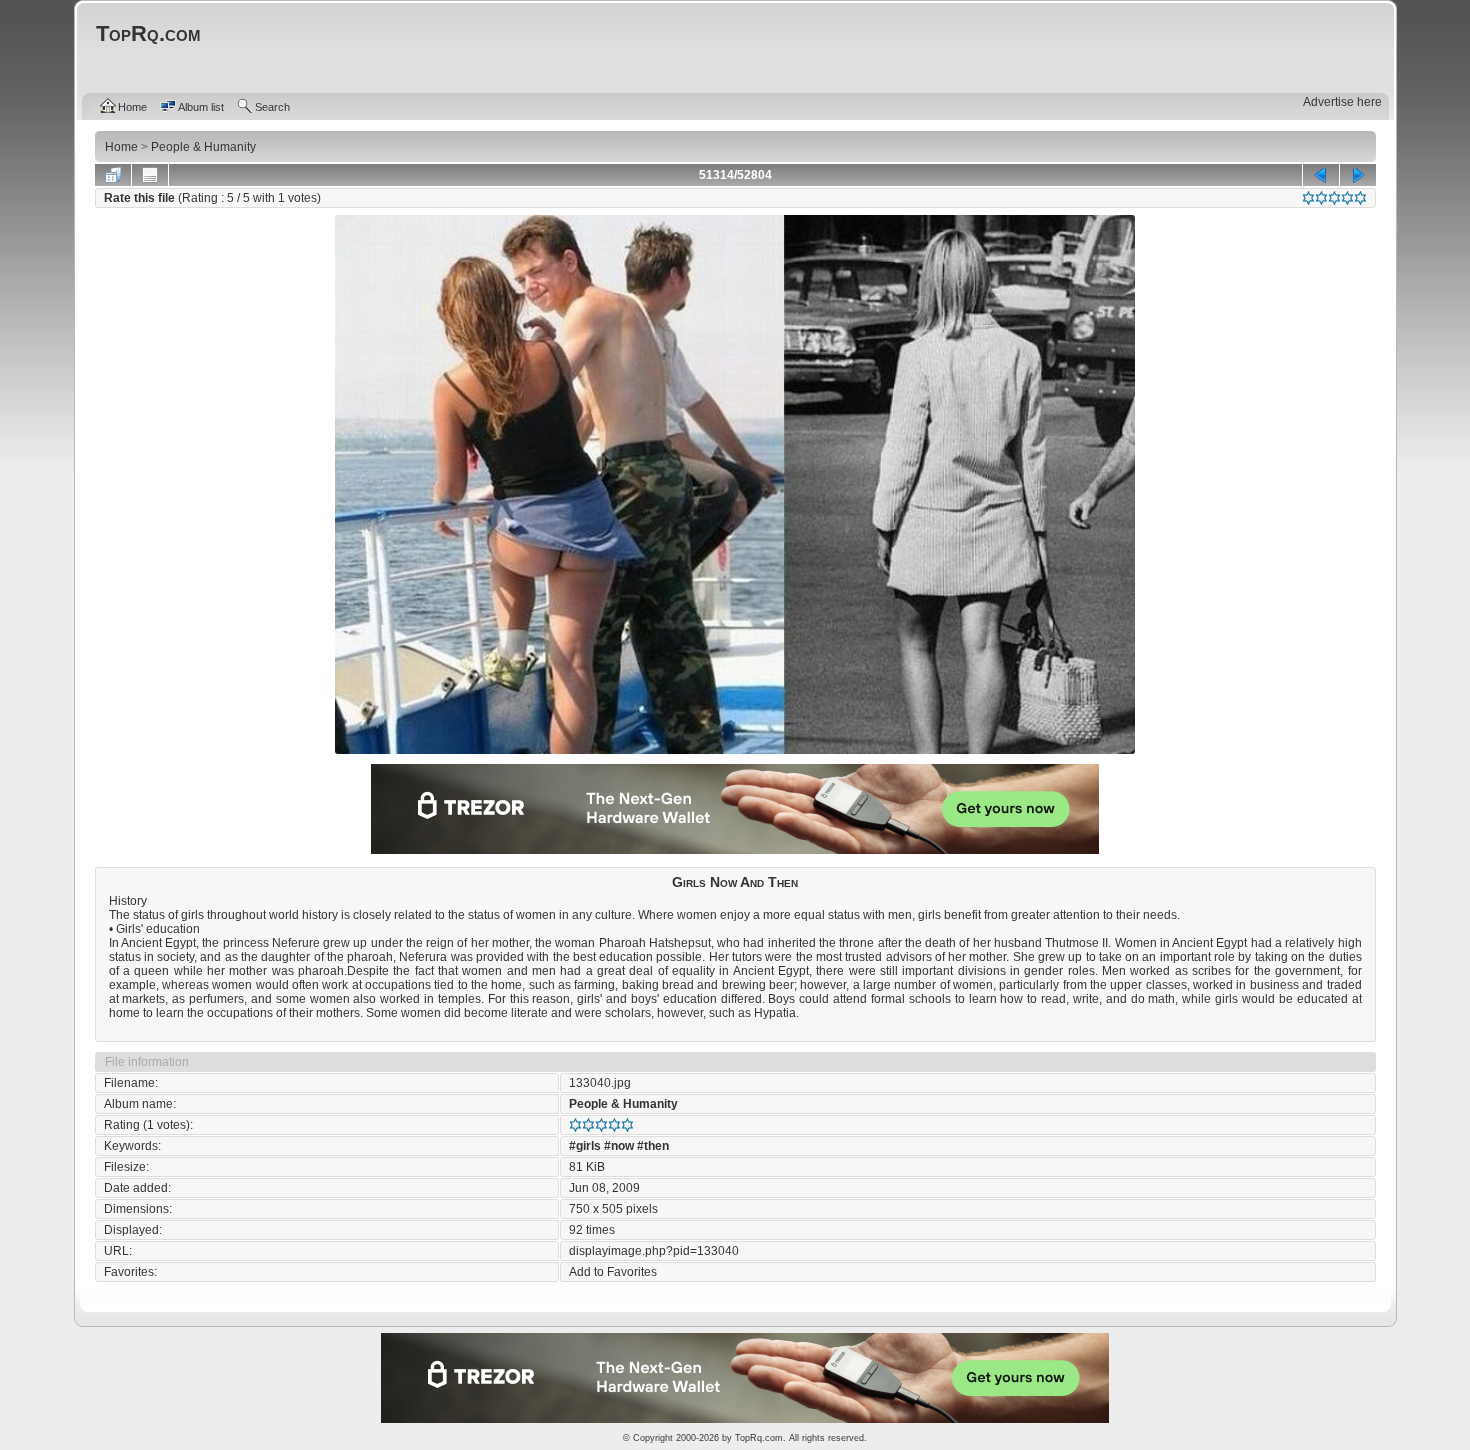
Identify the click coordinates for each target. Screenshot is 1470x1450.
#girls (585, 1146)
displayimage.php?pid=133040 (654, 1251)
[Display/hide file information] (150, 175)
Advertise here (1342, 102)
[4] (1347, 198)
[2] (1321, 198)
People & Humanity (623, 1104)
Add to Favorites (613, 1272)
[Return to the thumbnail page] (113, 175)
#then (653, 1146)
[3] (1334, 198)
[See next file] (1358, 175)
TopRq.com (759, 1438)
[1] (1308, 198)
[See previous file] (1321, 175)
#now (619, 1146)
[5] (1360, 198)
